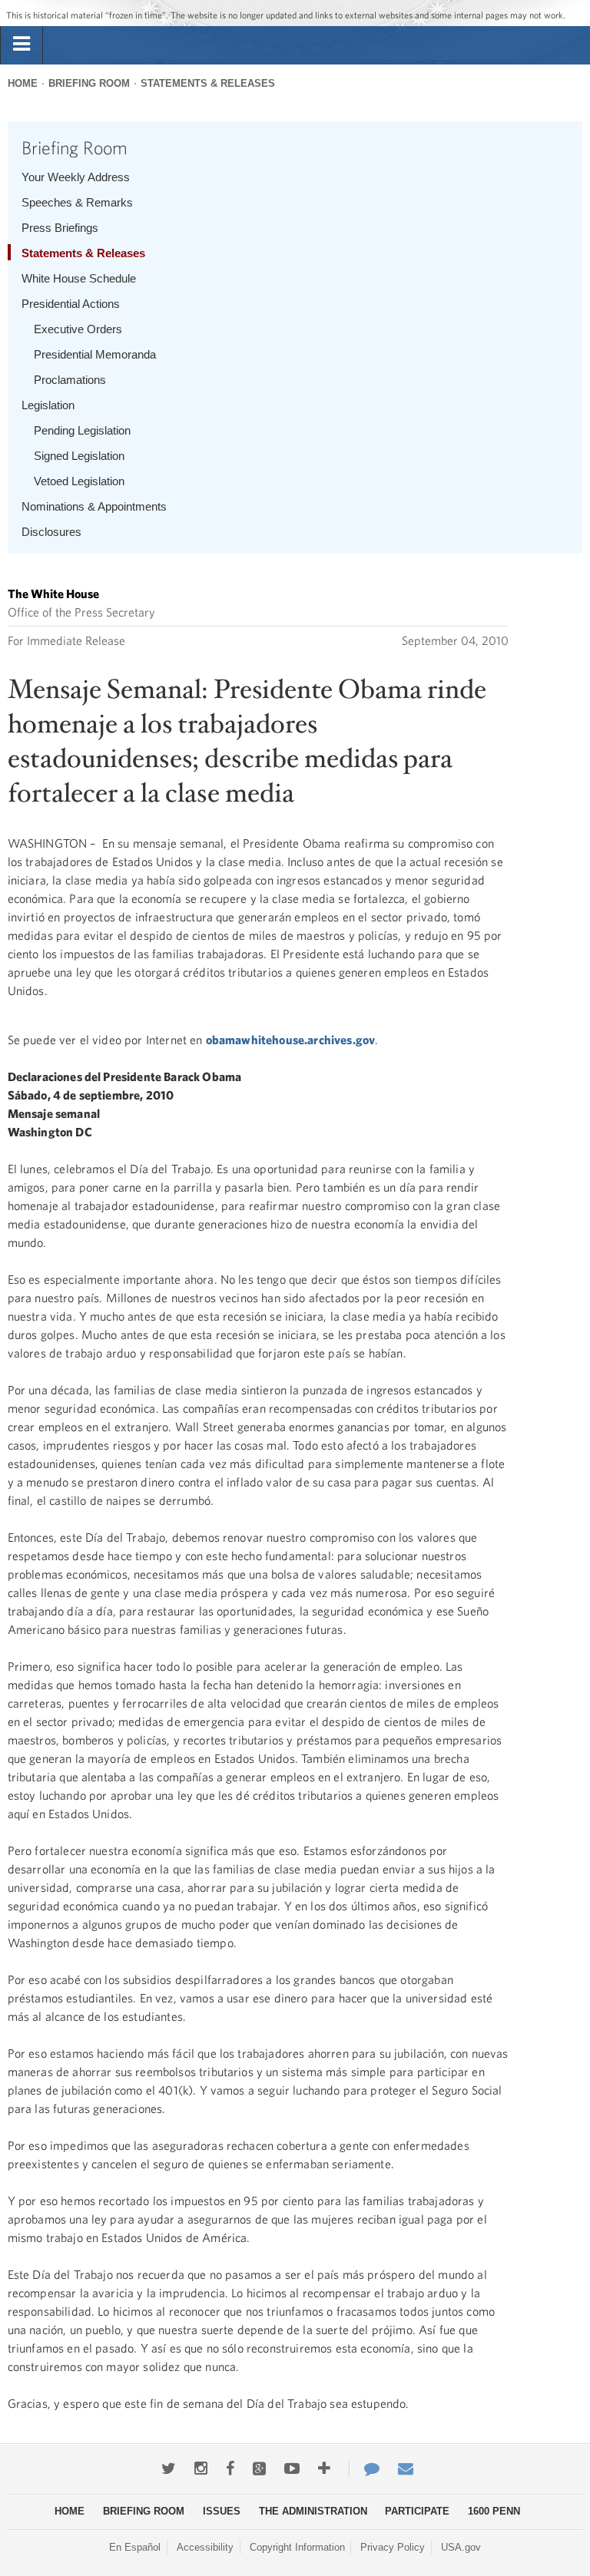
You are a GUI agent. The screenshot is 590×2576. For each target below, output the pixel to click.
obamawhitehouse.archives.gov (290, 1040)
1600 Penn (494, 2511)
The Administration (313, 2511)
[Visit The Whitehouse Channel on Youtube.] (292, 2469)
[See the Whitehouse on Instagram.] (201, 2469)
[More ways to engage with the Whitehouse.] (324, 2469)
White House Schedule (79, 278)
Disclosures (51, 532)
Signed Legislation (79, 456)
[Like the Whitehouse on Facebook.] (230, 2469)
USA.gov (461, 2547)
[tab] (22, 45)
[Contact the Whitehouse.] (364, 2469)
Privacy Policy (393, 2547)
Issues (222, 2511)
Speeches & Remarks (77, 202)
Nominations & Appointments (94, 506)
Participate (417, 2511)
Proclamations (70, 380)
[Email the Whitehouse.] (406, 2469)
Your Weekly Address (76, 177)
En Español (135, 2547)
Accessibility (205, 2547)
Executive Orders (78, 329)
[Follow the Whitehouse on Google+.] (259, 2469)
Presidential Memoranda (95, 354)
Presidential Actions (71, 304)
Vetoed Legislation (79, 481)
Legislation (48, 405)
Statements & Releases (208, 83)
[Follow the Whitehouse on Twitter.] (169, 2469)
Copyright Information (297, 2547)
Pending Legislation (82, 430)
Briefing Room (89, 83)
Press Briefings (60, 228)
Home (23, 83)
